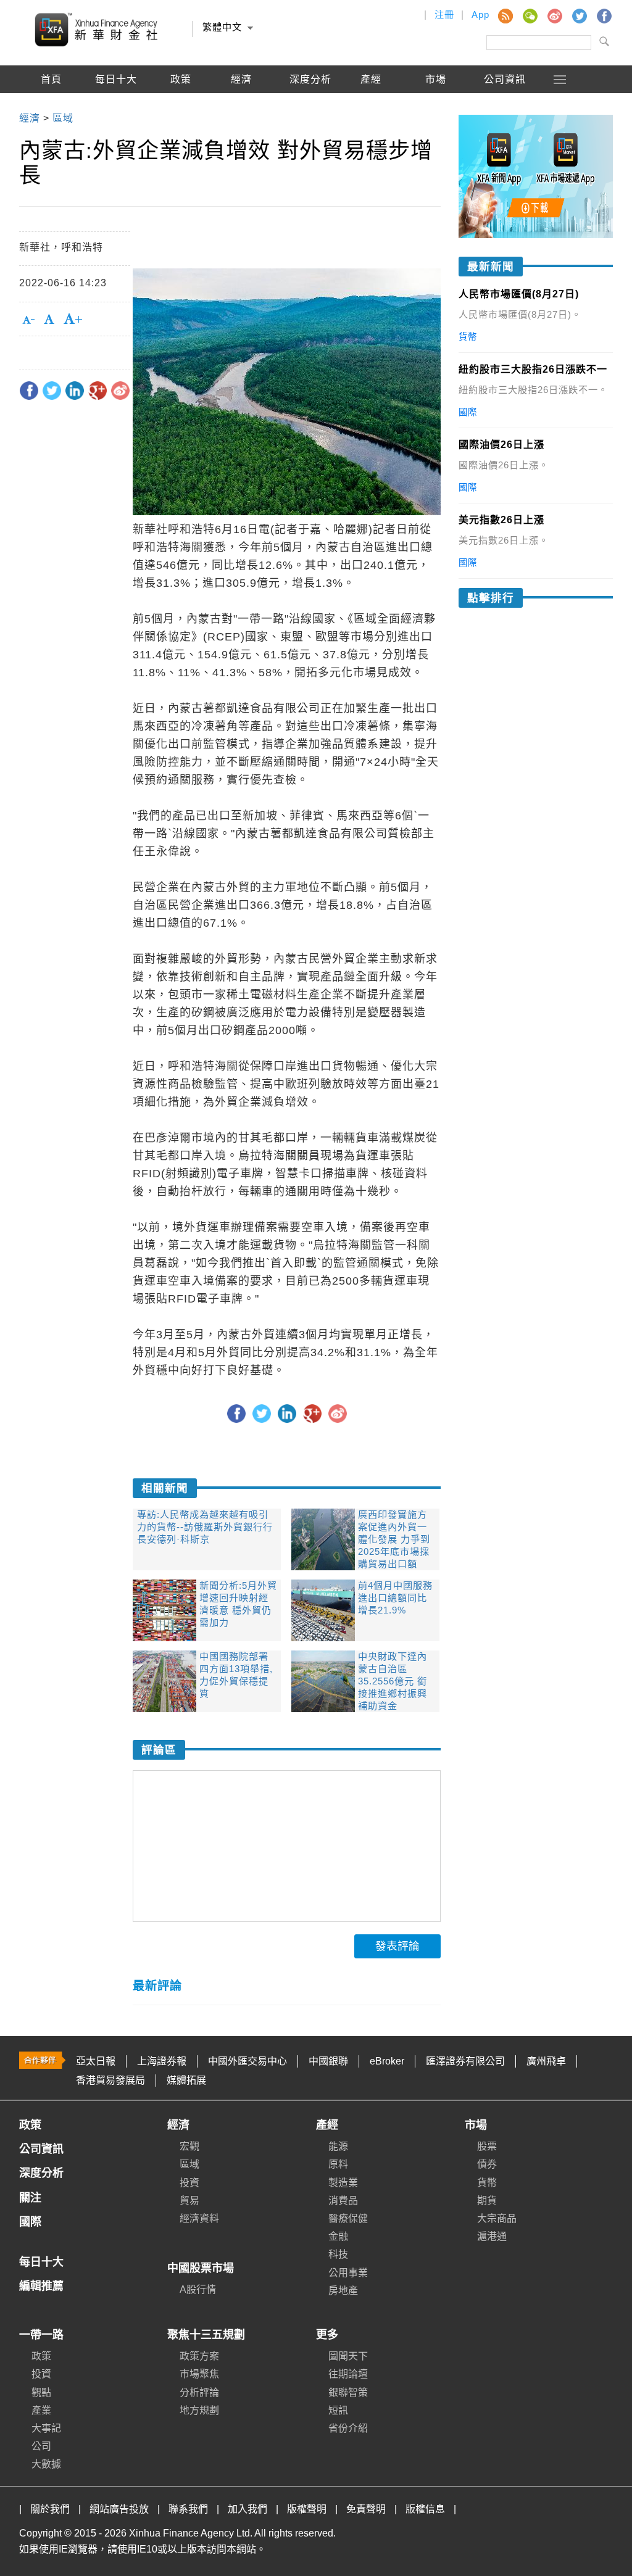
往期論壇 (348, 2374)
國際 (51, 107)
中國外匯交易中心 (247, 2061)
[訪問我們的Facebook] (604, 15)
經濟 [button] (241, 79)
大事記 (46, 2428)
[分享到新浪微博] (120, 391)
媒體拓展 (186, 2080)
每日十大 (116, 79)
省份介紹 (348, 2428)
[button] (560, 79)
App (480, 14)
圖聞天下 (348, 2356)
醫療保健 (348, 2218)
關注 (30, 2198)
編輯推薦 (181, 107)
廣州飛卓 (546, 2061)
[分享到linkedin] (75, 391)
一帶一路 (41, 2335)
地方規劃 (199, 2410)
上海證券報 (162, 2061)
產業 (41, 2410)
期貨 (487, 2201)
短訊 (338, 2410)
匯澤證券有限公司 (465, 2061)
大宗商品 (497, 2218)
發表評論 (397, 1946)
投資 (189, 2183)
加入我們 (247, 2509)
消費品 (343, 2201)
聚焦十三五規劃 (206, 2335)
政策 (181, 79)
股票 (487, 2146)
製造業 (343, 2183)
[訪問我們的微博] (554, 15)
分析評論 (199, 2392)
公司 (41, 2446)
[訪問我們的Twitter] (579, 15)
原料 (338, 2164)
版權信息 (425, 2509)
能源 (338, 2146)
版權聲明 (307, 2509)
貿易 (189, 2201)
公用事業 (348, 2273)
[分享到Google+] (98, 391)
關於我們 (50, 2509)
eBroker (387, 2061)
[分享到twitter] (52, 391)
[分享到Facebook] (29, 391)
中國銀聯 (328, 2061)
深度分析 (310, 79)
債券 (487, 2164)
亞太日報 (96, 2061)
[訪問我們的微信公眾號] (530, 15)
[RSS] (505, 15)
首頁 (51, 79)
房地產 (343, 2291)
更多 (327, 2335)
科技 (338, 2254)
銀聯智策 (348, 2392)
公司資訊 (505, 79)
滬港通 (492, 2236)
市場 (476, 2125)
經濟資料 (199, 2218)
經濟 (178, 2125)
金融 (338, 2236)
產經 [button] (371, 79)
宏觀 (189, 2146)
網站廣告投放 (119, 2509)
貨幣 (487, 2183)
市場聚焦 (199, 2374)
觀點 (41, 2392)
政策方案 (199, 2356)
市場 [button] (436, 79)
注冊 (444, 14)
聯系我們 (188, 2509)
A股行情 (116, 107)
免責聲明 (366, 2509)
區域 (189, 2164)
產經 (327, 2125)
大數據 (46, 2464)
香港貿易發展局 (110, 2080)
